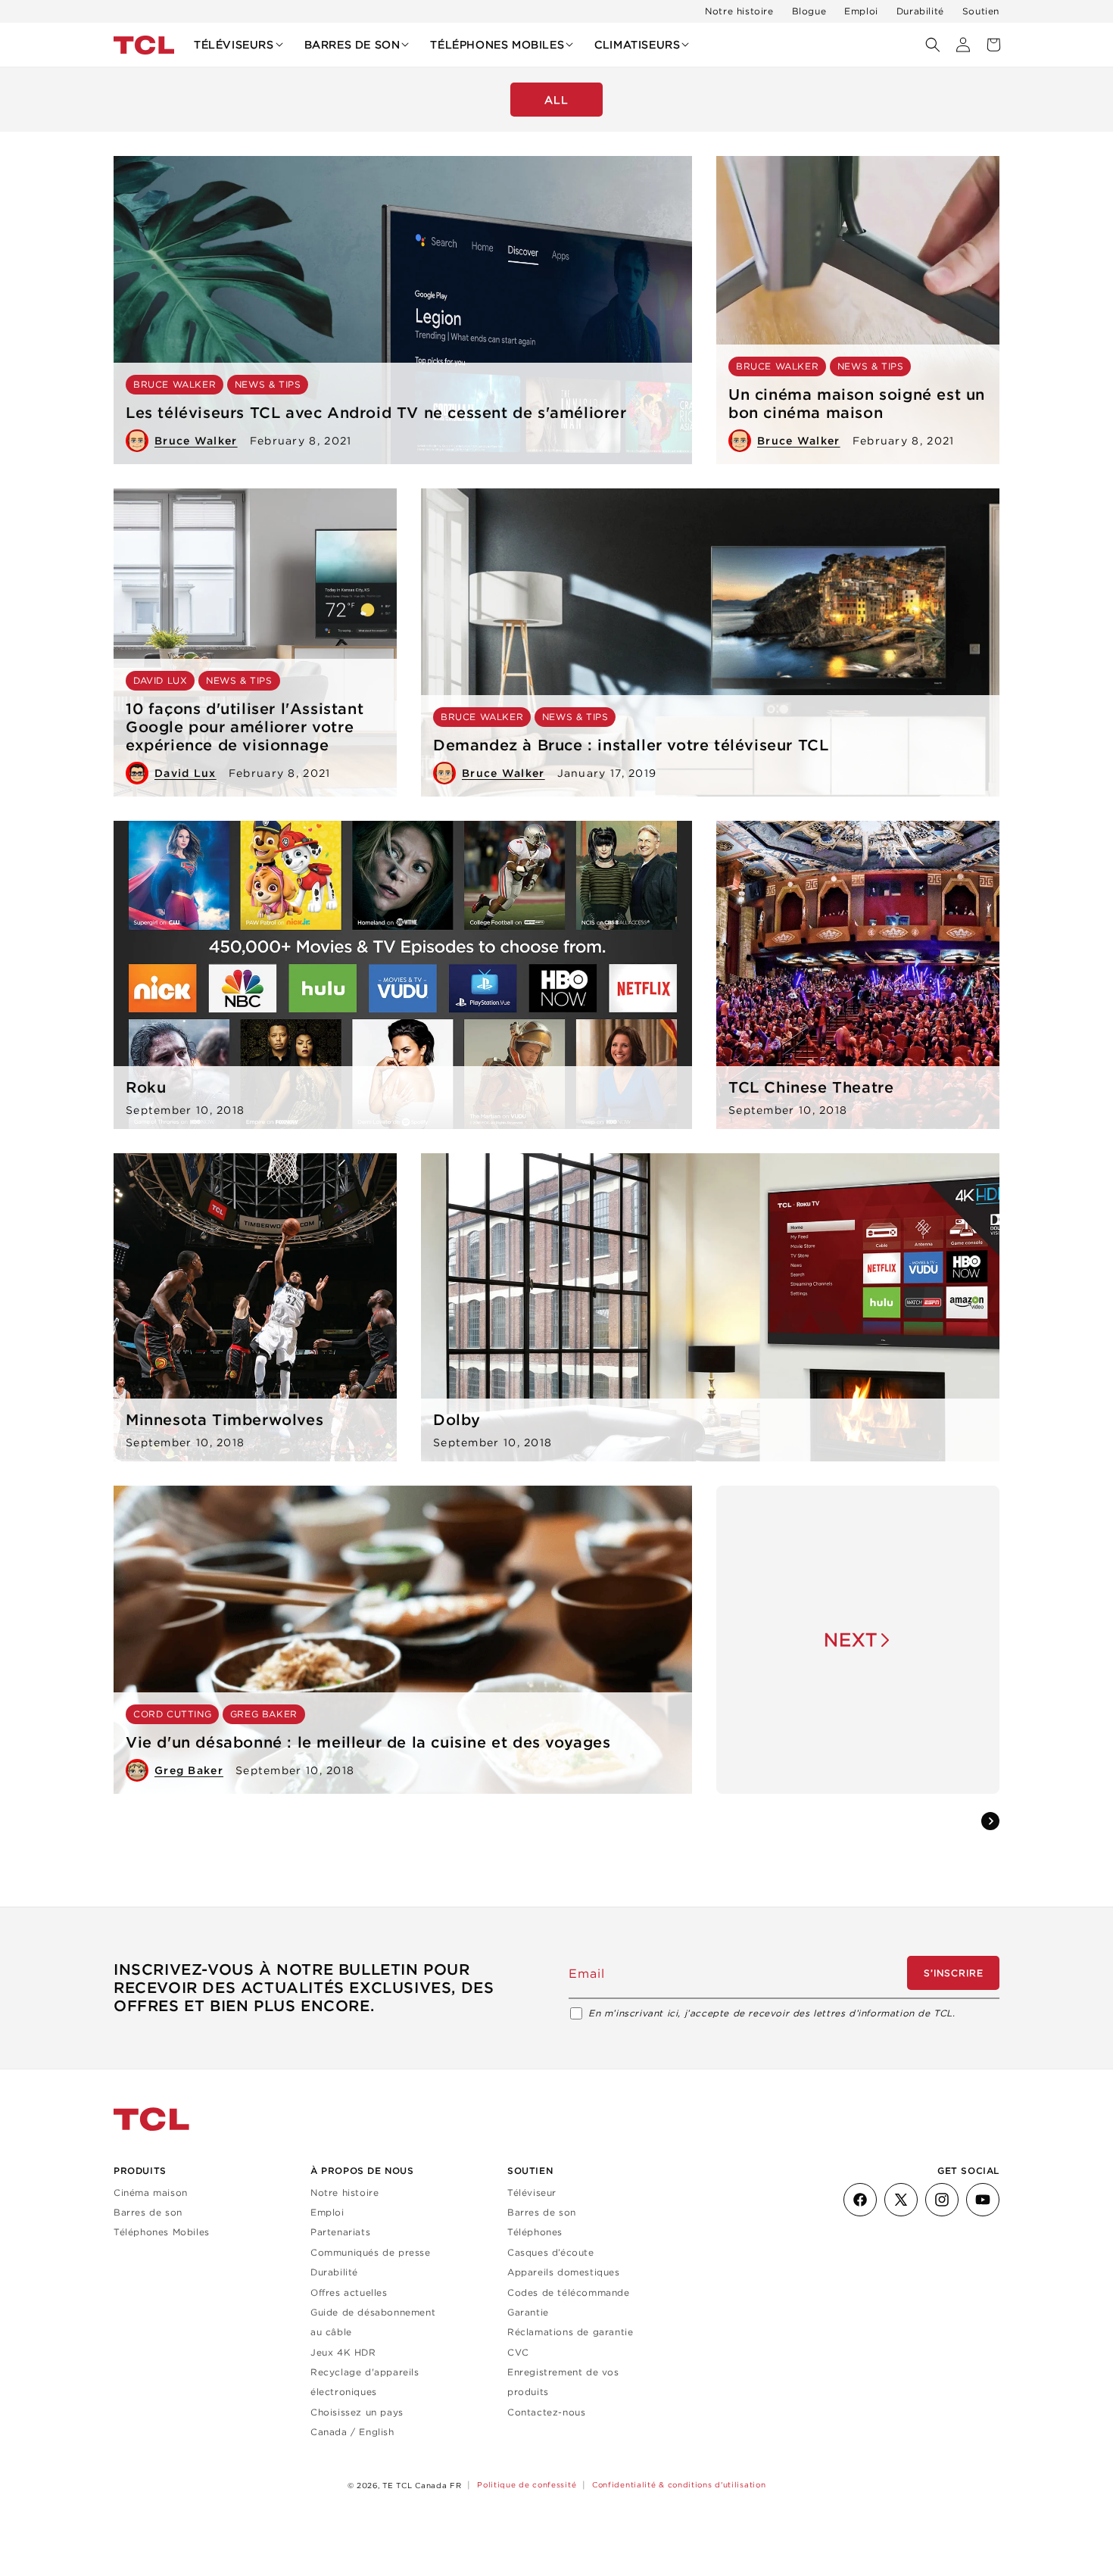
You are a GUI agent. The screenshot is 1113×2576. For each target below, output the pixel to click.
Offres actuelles (349, 2292)
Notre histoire (739, 11)
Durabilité (920, 11)
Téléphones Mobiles (162, 2232)
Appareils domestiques (564, 2272)
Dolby (457, 1420)
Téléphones (535, 2232)
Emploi (861, 11)
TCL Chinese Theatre (811, 1087)
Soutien (981, 11)
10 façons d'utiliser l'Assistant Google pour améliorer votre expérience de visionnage (245, 727)
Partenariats (340, 2232)
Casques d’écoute (551, 2252)
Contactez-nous (546, 2412)
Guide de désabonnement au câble (373, 2322)
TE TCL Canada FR (422, 2486)
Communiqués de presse (371, 2252)
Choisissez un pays (357, 2412)
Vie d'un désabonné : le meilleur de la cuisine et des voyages (368, 1742)
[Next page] (990, 1821)
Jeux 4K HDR (343, 2352)
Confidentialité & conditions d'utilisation (679, 2485)
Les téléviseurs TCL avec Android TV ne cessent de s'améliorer (376, 413)
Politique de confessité (527, 2485)
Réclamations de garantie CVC (570, 2342)
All (556, 100)
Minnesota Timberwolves (224, 1420)
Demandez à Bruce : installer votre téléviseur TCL (631, 745)
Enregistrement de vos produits (563, 2382)
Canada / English (352, 2432)
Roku (146, 1087)
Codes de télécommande (569, 2292)
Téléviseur (532, 2192)
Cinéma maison (151, 2192)
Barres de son (148, 2212)
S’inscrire (954, 1972)
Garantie (528, 2312)
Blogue (809, 11)
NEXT (851, 1639)
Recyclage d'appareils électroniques (365, 2382)
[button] (238, 45)
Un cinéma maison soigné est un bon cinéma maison (857, 404)
